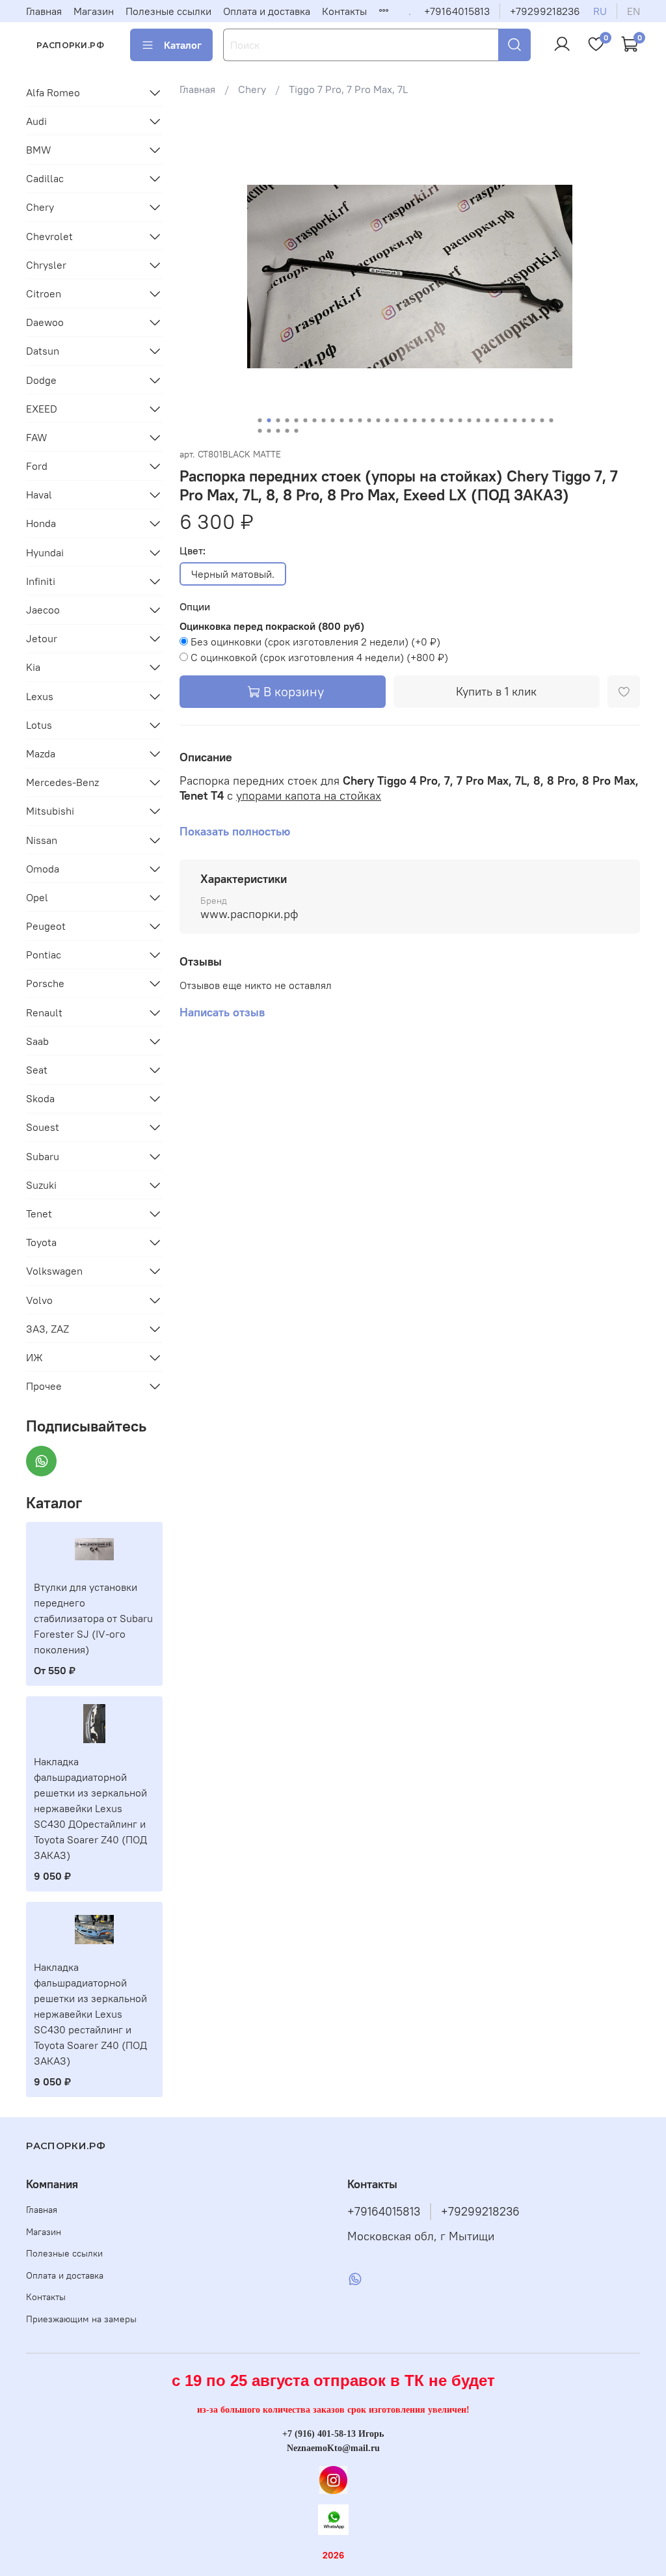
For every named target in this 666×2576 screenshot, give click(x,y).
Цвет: (193, 551)
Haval (39, 495)
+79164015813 (457, 11)
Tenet (39, 1213)
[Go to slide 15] (387, 420)
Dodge (41, 380)
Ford (37, 466)
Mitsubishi (50, 811)
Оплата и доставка (267, 11)
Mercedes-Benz (62, 782)
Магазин (94, 11)
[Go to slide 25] (478, 420)
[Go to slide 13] (369, 420)
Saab (37, 1041)
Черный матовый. (233, 574)
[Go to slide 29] (514, 420)
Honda (41, 523)
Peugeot (46, 926)
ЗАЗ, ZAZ (47, 1329)
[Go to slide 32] (542, 420)
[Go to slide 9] (332, 420)
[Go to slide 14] (378, 420)
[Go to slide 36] (278, 431)
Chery (252, 89)
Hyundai (45, 552)
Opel (37, 897)
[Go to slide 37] (287, 431)
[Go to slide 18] (414, 420)
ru (600, 11)
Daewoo (45, 322)
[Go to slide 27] (496, 420)
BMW (39, 150)
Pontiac (44, 955)
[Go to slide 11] (351, 420)
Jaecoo (43, 610)
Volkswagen (54, 1271)
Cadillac (45, 178)
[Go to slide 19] (423, 420)
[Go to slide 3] (278, 420)
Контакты (344, 11)
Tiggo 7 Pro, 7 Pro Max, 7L (348, 89)
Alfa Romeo (53, 92)
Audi (36, 121)
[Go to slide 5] (296, 420)
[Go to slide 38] (296, 431)
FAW (37, 437)
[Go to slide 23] (460, 420)
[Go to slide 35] (269, 431)
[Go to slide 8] (323, 420)
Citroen (44, 293)
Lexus (40, 696)
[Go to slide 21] (442, 420)
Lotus (39, 725)
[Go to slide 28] (505, 420)
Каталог (183, 45)
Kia (33, 667)
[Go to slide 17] (405, 420)
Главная (44, 11)
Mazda (41, 753)
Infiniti (41, 581)
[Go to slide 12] (360, 420)
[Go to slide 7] (314, 420)
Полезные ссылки (168, 11)
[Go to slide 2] (269, 420)
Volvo (39, 1300)
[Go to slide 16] (396, 420)
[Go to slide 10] (341, 420)
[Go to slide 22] (451, 420)
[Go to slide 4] (287, 420)
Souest (43, 1127)
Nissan (42, 840)
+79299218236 (545, 11)
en (633, 11)
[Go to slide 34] (260, 431)
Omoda (43, 869)
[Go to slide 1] (260, 420)
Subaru (43, 1156)
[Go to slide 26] (487, 420)
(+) (315, 642)
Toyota (41, 1242)
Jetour (42, 638)
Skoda (40, 1098)
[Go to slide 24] (469, 420)
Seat (37, 1070)
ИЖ (34, 1357)
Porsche (45, 983)
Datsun (43, 351)
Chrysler (46, 265)
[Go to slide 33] (551, 420)
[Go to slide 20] (433, 420)
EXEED (42, 409)
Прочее (44, 1386)
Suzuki (41, 1185)
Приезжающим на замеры (81, 2319)
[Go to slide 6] (305, 420)
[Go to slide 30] (524, 420)
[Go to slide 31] (533, 420)
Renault (44, 1012)
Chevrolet (49, 236)
